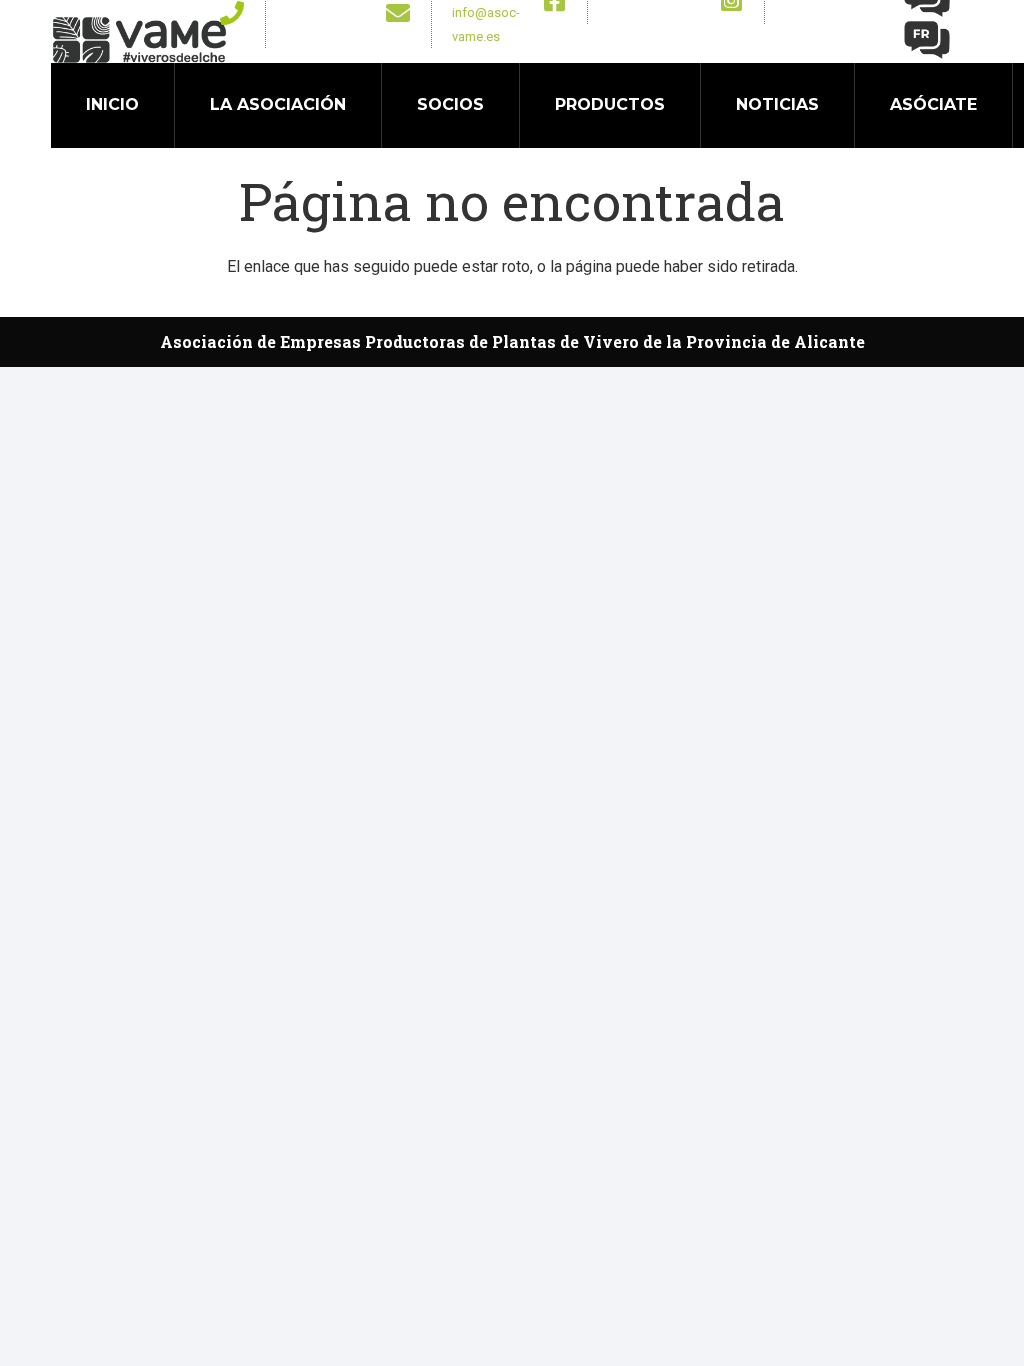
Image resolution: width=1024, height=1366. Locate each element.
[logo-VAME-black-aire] (139, 40)
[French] (928, 38)
